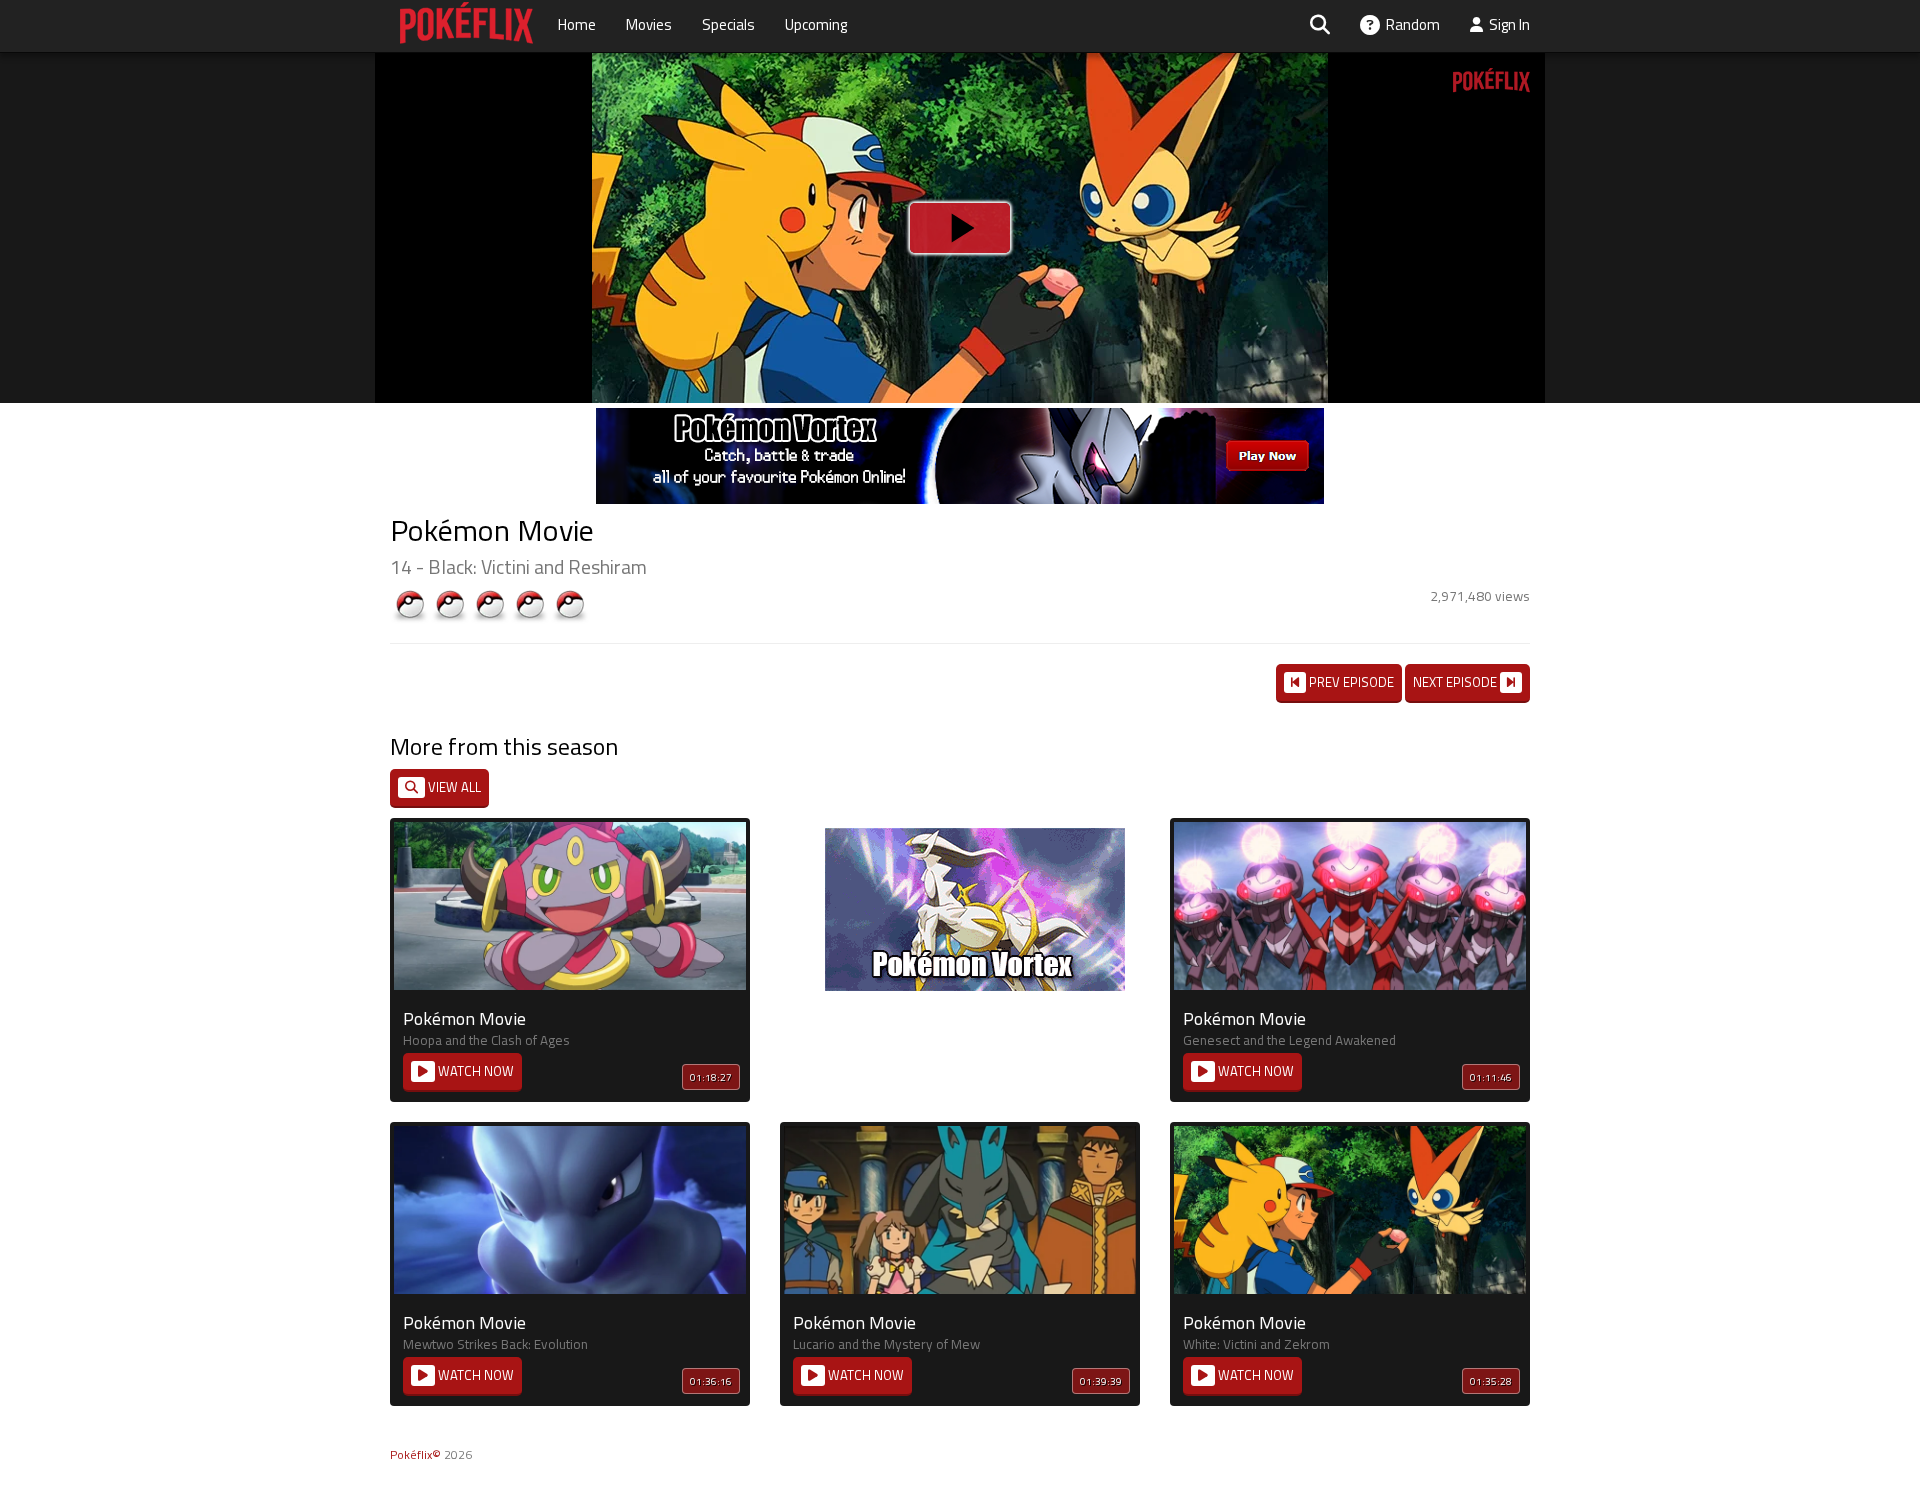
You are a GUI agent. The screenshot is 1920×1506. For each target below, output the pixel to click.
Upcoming (816, 24)
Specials (728, 24)
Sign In (1506, 24)
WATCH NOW (474, 1071)
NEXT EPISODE (1456, 682)
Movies (649, 24)
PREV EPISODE (1350, 682)
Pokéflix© (415, 1454)
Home (577, 24)
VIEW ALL (453, 787)
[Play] (960, 228)
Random (1410, 24)
